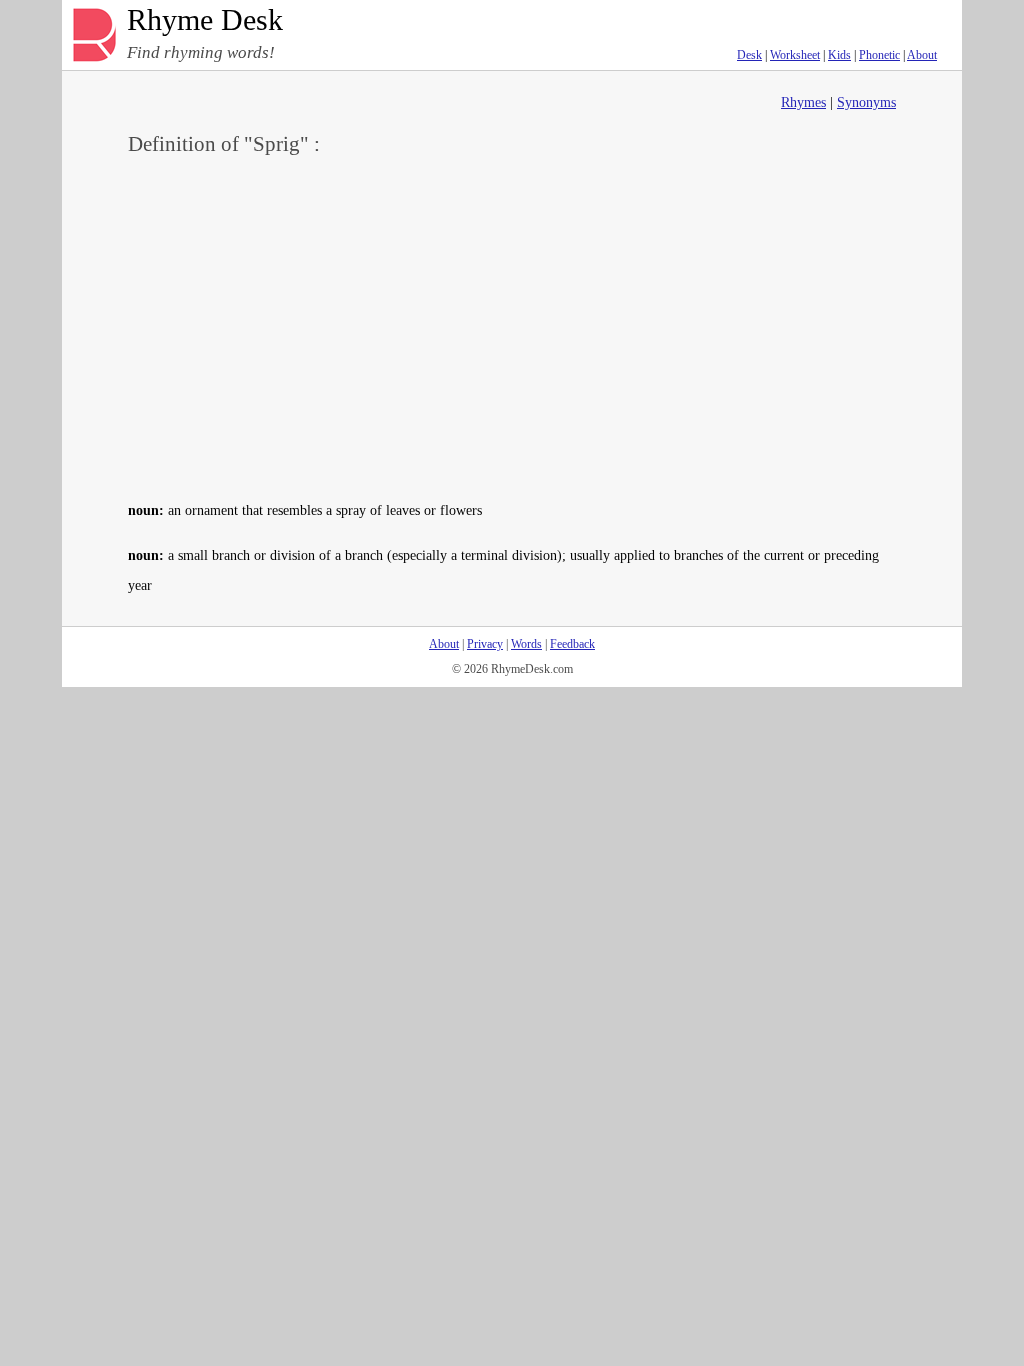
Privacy (485, 644)
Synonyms (866, 102)
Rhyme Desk (205, 20)
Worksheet (795, 55)
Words (526, 644)
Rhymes (803, 102)
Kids (839, 55)
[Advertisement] (512, 326)
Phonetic (879, 55)
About (922, 55)
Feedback (572, 644)
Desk (749, 55)
